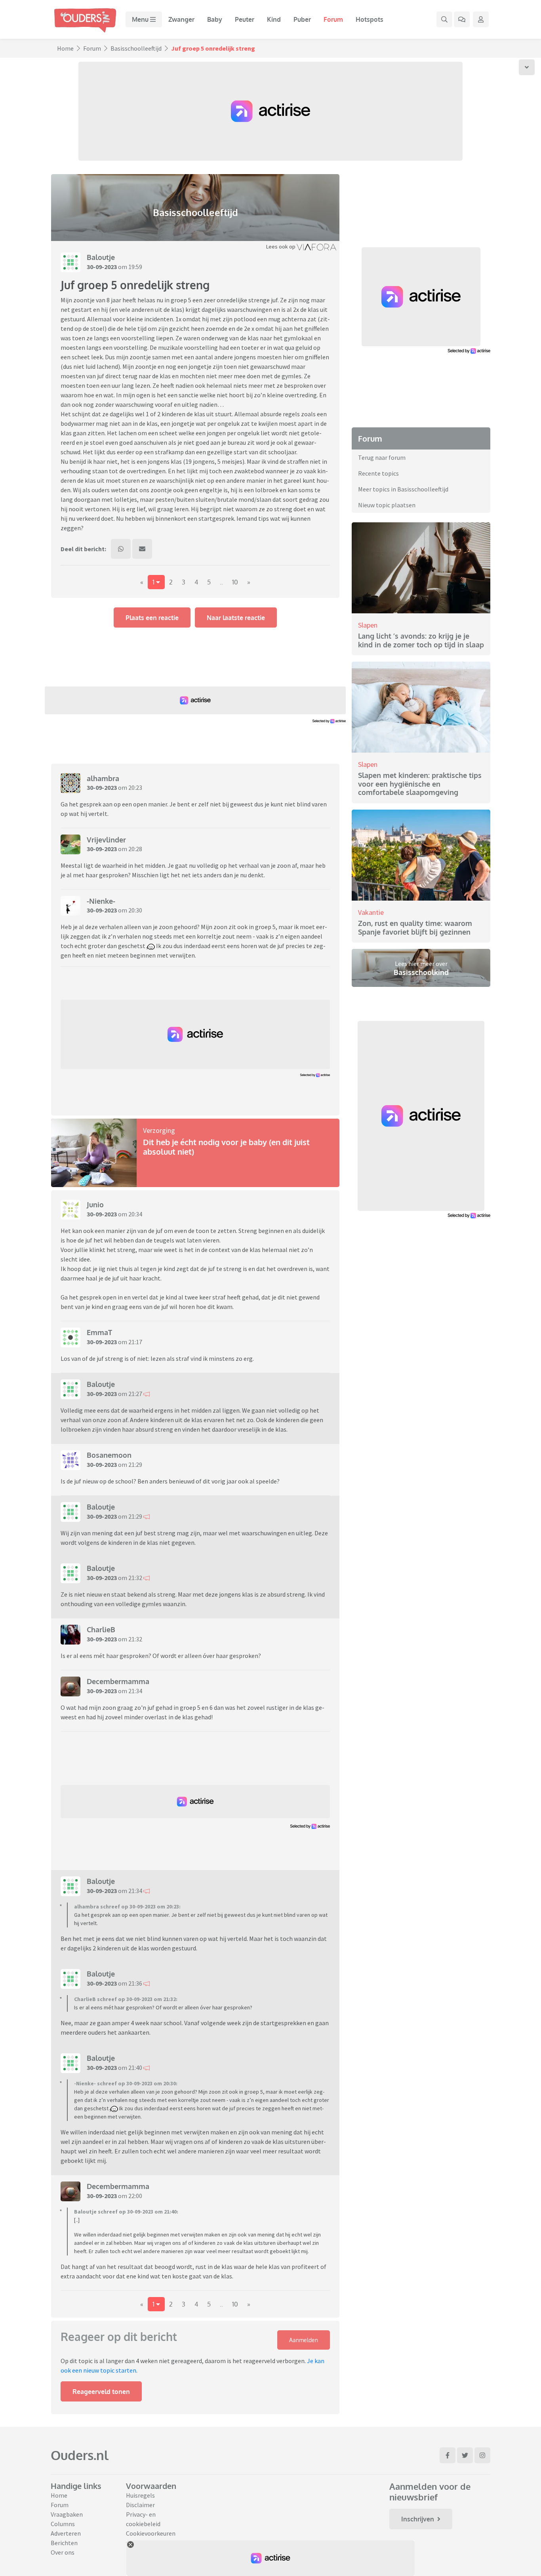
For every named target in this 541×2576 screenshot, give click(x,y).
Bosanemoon (109, 1455)
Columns (63, 2524)
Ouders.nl (80, 2455)
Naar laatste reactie (236, 618)
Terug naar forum (382, 457)
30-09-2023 (102, 267)
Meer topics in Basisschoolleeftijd (403, 489)
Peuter (245, 19)
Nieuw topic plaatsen (387, 505)
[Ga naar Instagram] (482, 2455)
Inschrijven (418, 2519)
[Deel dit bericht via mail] (142, 549)
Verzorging (159, 1130)
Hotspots (370, 19)
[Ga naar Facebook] (448, 2455)
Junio (95, 1205)
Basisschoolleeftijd (136, 48)
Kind (274, 19)
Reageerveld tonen (101, 2392)
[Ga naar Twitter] (465, 2455)
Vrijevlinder (106, 840)
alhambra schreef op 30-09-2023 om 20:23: (127, 1906)
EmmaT (99, 1332)
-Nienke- (101, 901)
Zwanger (181, 19)
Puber (302, 19)
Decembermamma (118, 1681)
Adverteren (66, 2533)
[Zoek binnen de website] (444, 19)
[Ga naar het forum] (462, 19)
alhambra (103, 778)
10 (235, 582)
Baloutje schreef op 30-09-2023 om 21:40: (126, 2212)
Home (65, 48)
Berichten (64, 2543)
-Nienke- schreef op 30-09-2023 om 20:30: (126, 2083)
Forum (333, 19)
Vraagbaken (67, 2514)
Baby (215, 19)
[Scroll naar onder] (527, 67)
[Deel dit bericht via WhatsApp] (121, 549)
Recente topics (378, 473)
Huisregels (140, 2495)
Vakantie (371, 912)
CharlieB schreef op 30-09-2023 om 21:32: (126, 1999)
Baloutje (101, 257)
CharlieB (101, 1629)
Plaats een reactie (152, 618)
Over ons (63, 2552)
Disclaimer (140, 2505)
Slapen (368, 625)
